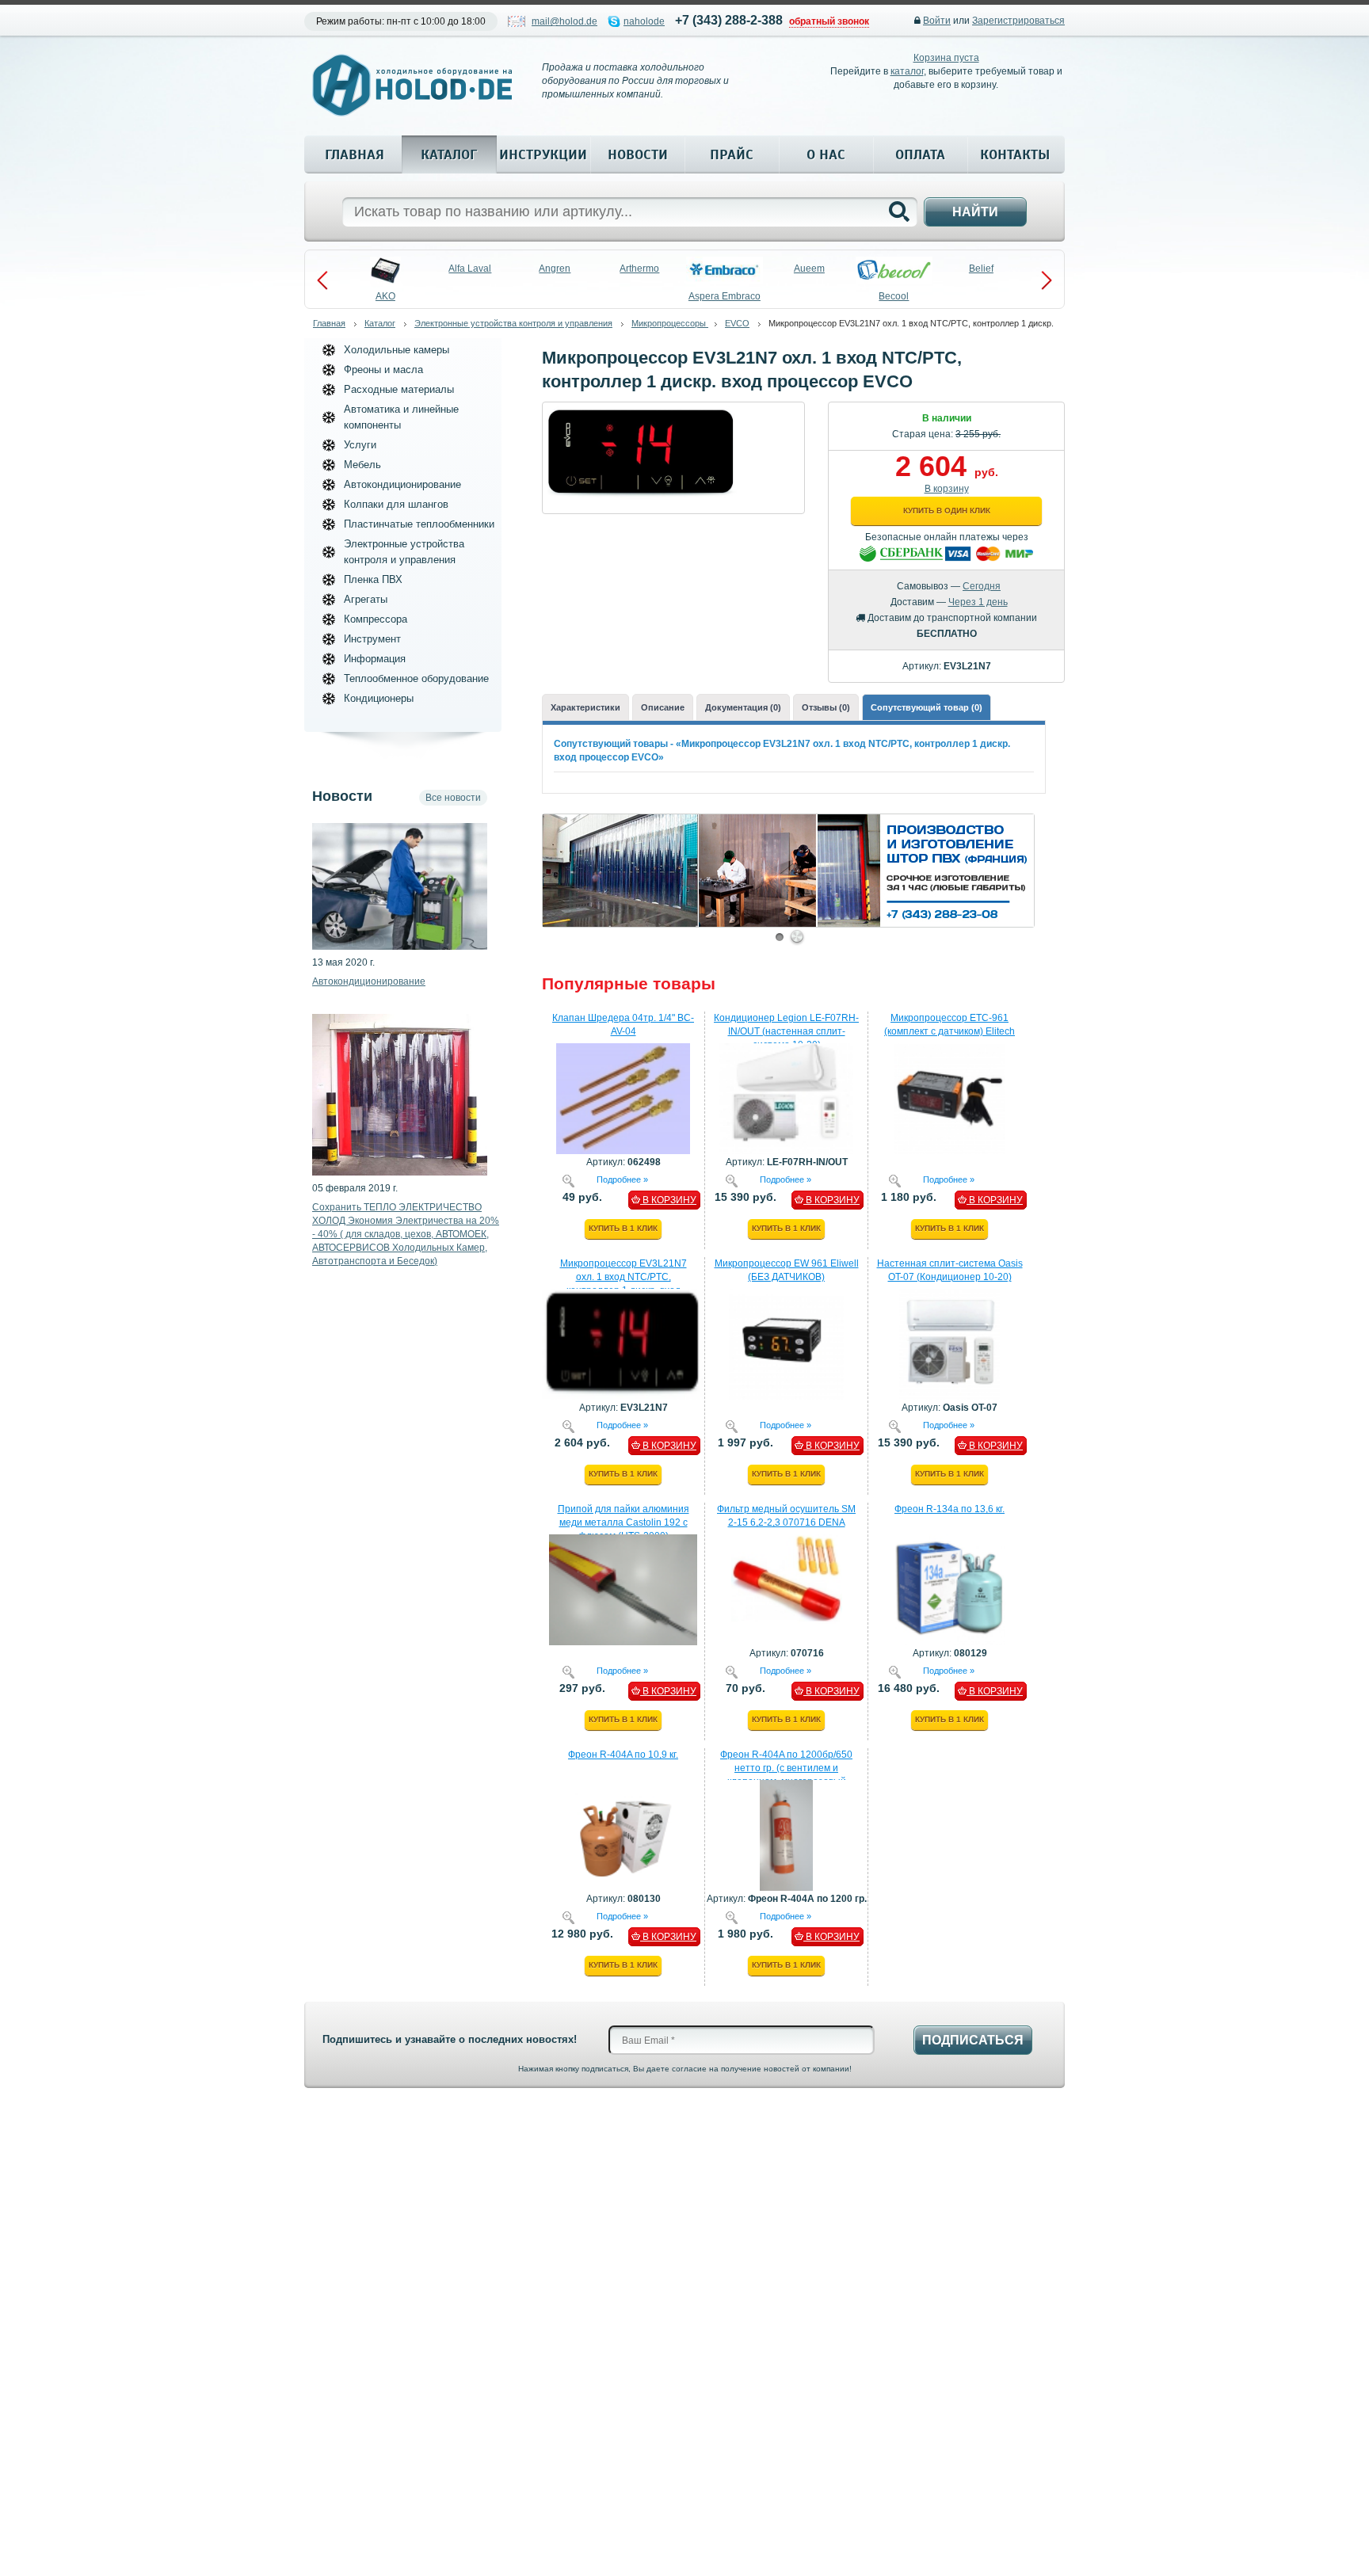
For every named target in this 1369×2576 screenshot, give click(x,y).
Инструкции (543, 154)
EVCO (737, 323)
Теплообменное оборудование (416, 678)
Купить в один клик (947, 511)
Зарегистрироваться (1018, 21)
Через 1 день (978, 602)
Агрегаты (366, 599)
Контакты (1015, 154)
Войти (937, 21)
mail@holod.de (564, 21)
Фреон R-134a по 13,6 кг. (950, 1509)
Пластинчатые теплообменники (419, 524)
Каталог (449, 154)
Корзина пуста (946, 58)
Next (1047, 280)
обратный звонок (829, 21)
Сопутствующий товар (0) (927, 707)
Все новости (453, 798)
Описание (663, 707)
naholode (644, 21)
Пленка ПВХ (373, 579)
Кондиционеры (379, 698)
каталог (907, 71)
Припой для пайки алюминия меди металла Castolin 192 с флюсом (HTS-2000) (623, 1522)
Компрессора (376, 619)
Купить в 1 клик (623, 1228)
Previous (322, 280)
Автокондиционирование (402, 484)
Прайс (732, 154)
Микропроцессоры (670, 323)
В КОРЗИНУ (668, 1200)
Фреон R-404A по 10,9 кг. (623, 1755)
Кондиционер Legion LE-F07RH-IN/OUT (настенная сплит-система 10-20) (786, 1031)
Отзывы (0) (826, 707)
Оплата (920, 154)
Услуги (360, 445)
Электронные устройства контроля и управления (513, 323)
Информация (375, 659)
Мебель (362, 465)
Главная (355, 154)
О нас (826, 154)
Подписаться (973, 2040)
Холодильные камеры (397, 350)
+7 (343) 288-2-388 (729, 20)
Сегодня (982, 586)
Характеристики (585, 707)
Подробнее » (622, 1179)
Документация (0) (743, 707)
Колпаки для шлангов (396, 504)
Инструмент (372, 639)
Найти (975, 212)
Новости (638, 154)
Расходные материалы (399, 389)
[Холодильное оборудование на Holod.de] (412, 85)
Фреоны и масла (383, 370)
